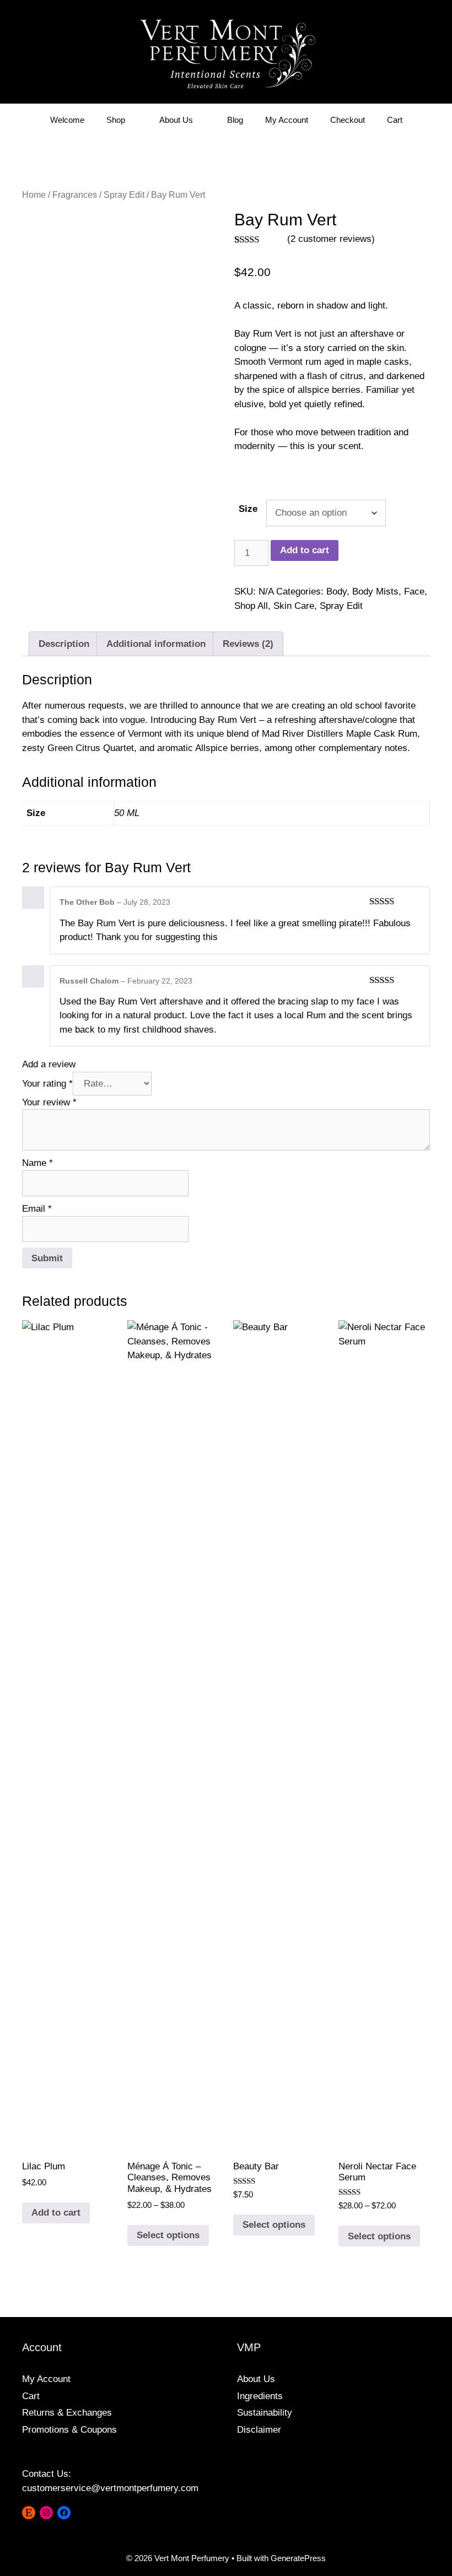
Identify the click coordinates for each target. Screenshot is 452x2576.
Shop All (251, 606)
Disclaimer (259, 2430)
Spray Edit (124, 195)
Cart (395, 120)
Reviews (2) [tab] (248, 644)
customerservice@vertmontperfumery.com (110, 2488)
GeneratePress (298, 2558)
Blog (235, 120)
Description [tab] (64, 644)
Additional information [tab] (156, 644)
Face (414, 592)
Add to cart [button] (56, 2213)
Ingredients (260, 2396)
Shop (116, 120)
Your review (49, 1102)
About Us (176, 120)
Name (37, 1163)
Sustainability (265, 2413)
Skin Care (294, 606)
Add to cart (305, 550)
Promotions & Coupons (69, 2430)
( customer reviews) (331, 239)
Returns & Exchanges (67, 2413)
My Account (287, 120)
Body (337, 592)
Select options (168, 2235)
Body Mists (375, 592)
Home (34, 195)
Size (248, 509)
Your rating (47, 1084)
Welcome (67, 120)
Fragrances (75, 195)
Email (37, 1209)
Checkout (348, 120)
